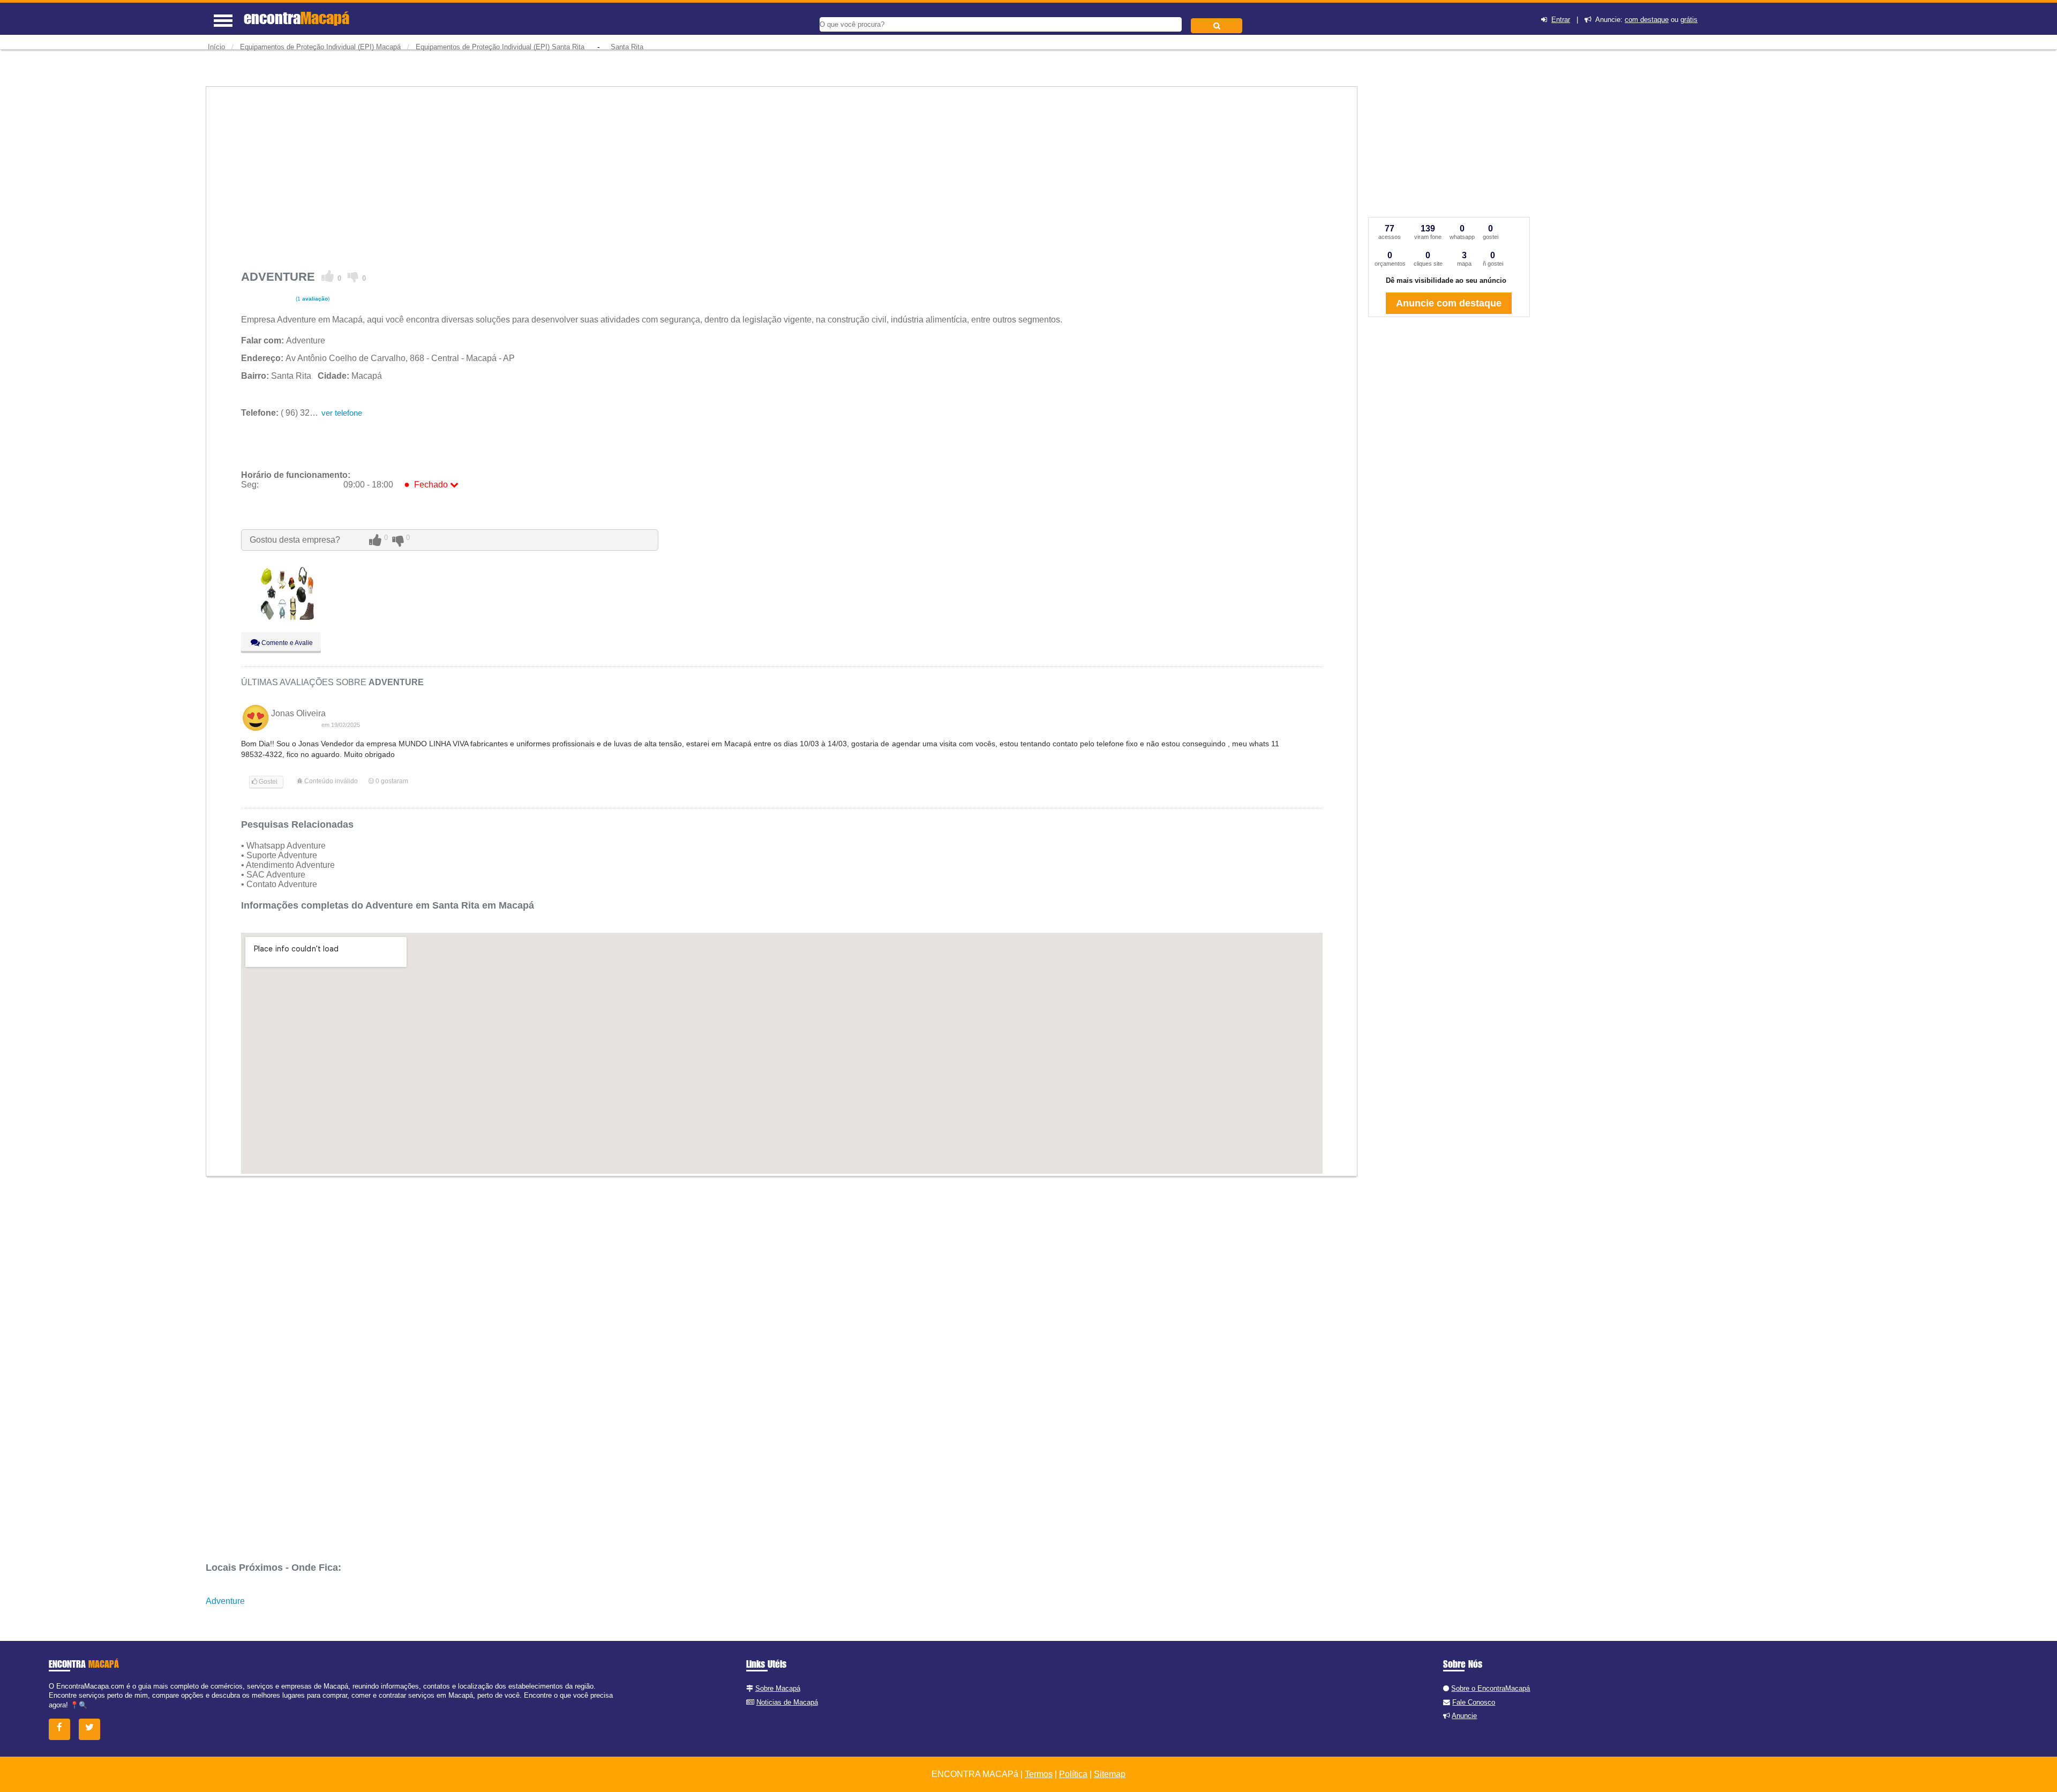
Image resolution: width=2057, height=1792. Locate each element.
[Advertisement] (562, 173)
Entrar (1561, 20)
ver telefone (342, 413)
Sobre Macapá (778, 1688)
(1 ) (312, 299)
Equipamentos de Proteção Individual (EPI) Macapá (320, 47)
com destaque (1647, 20)
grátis (1689, 20)
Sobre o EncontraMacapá (1491, 1688)
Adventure (225, 1601)
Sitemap (1110, 1774)
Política (1073, 1774)
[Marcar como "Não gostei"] (353, 276)
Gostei (267, 782)
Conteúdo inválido (330, 781)
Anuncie (1464, 1716)
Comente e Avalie (286, 643)
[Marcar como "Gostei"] (328, 276)
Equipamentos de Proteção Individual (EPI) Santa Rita (500, 47)
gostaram (392, 781)
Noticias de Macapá (787, 1702)
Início (216, 47)
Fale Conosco (1474, 1702)
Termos (1039, 1774)
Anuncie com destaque (1449, 303)
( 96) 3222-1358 (291, 413)
